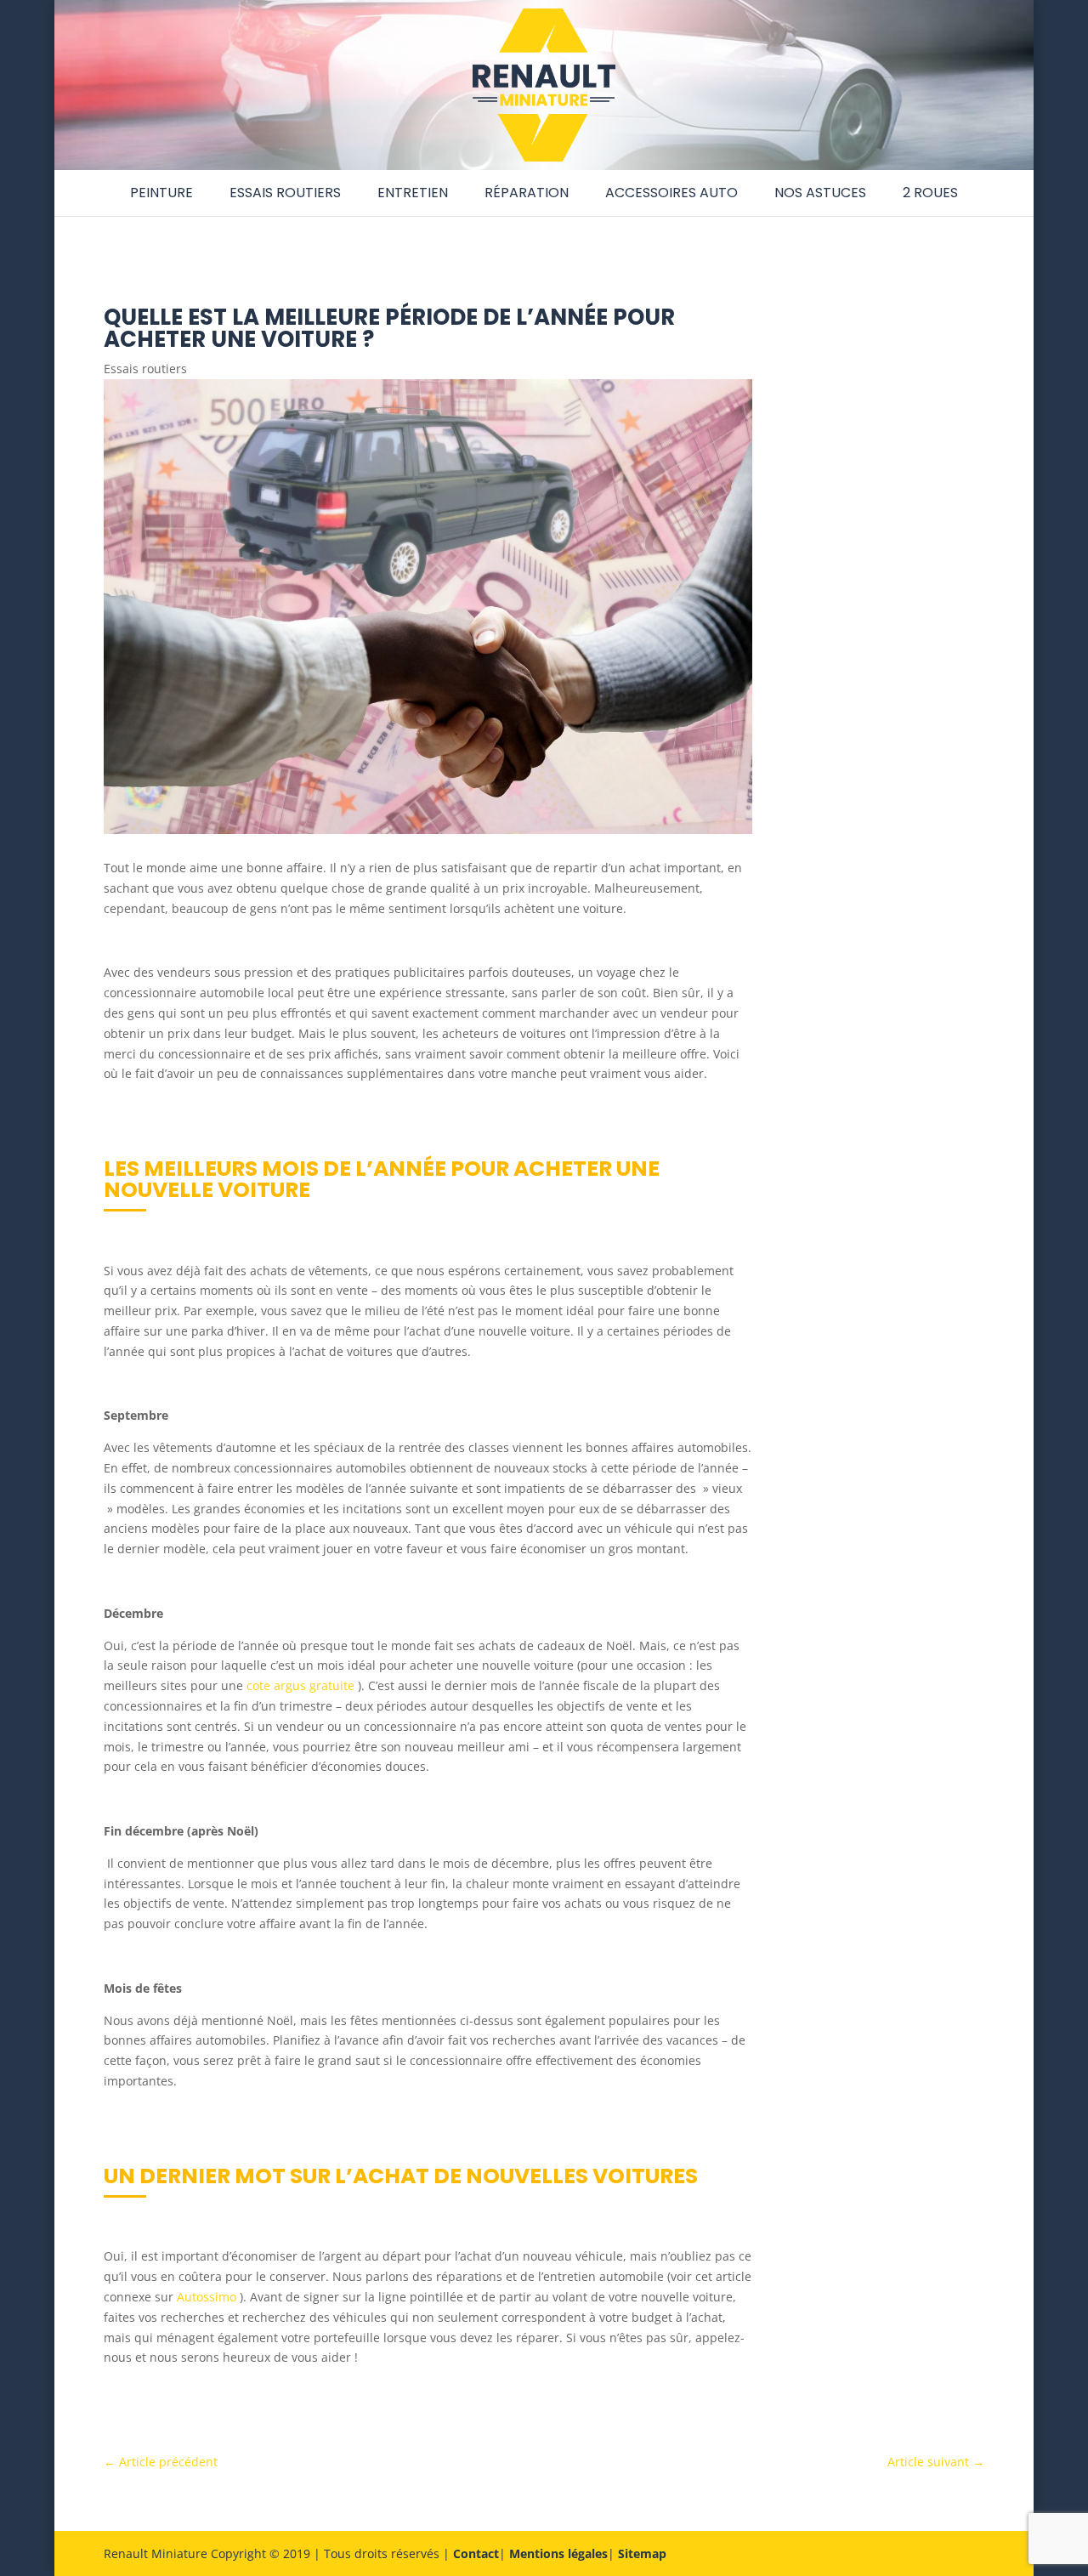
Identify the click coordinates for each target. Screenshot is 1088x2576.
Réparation (527, 193)
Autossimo (207, 2297)
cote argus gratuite (300, 1685)
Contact (476, 2553)
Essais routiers (285, 193)
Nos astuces (820, 193)
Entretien (413, 193)
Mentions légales (558, 2553)
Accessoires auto (671, 193)
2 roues (930, 193)
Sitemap (642, 2553)
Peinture (161, 193)
